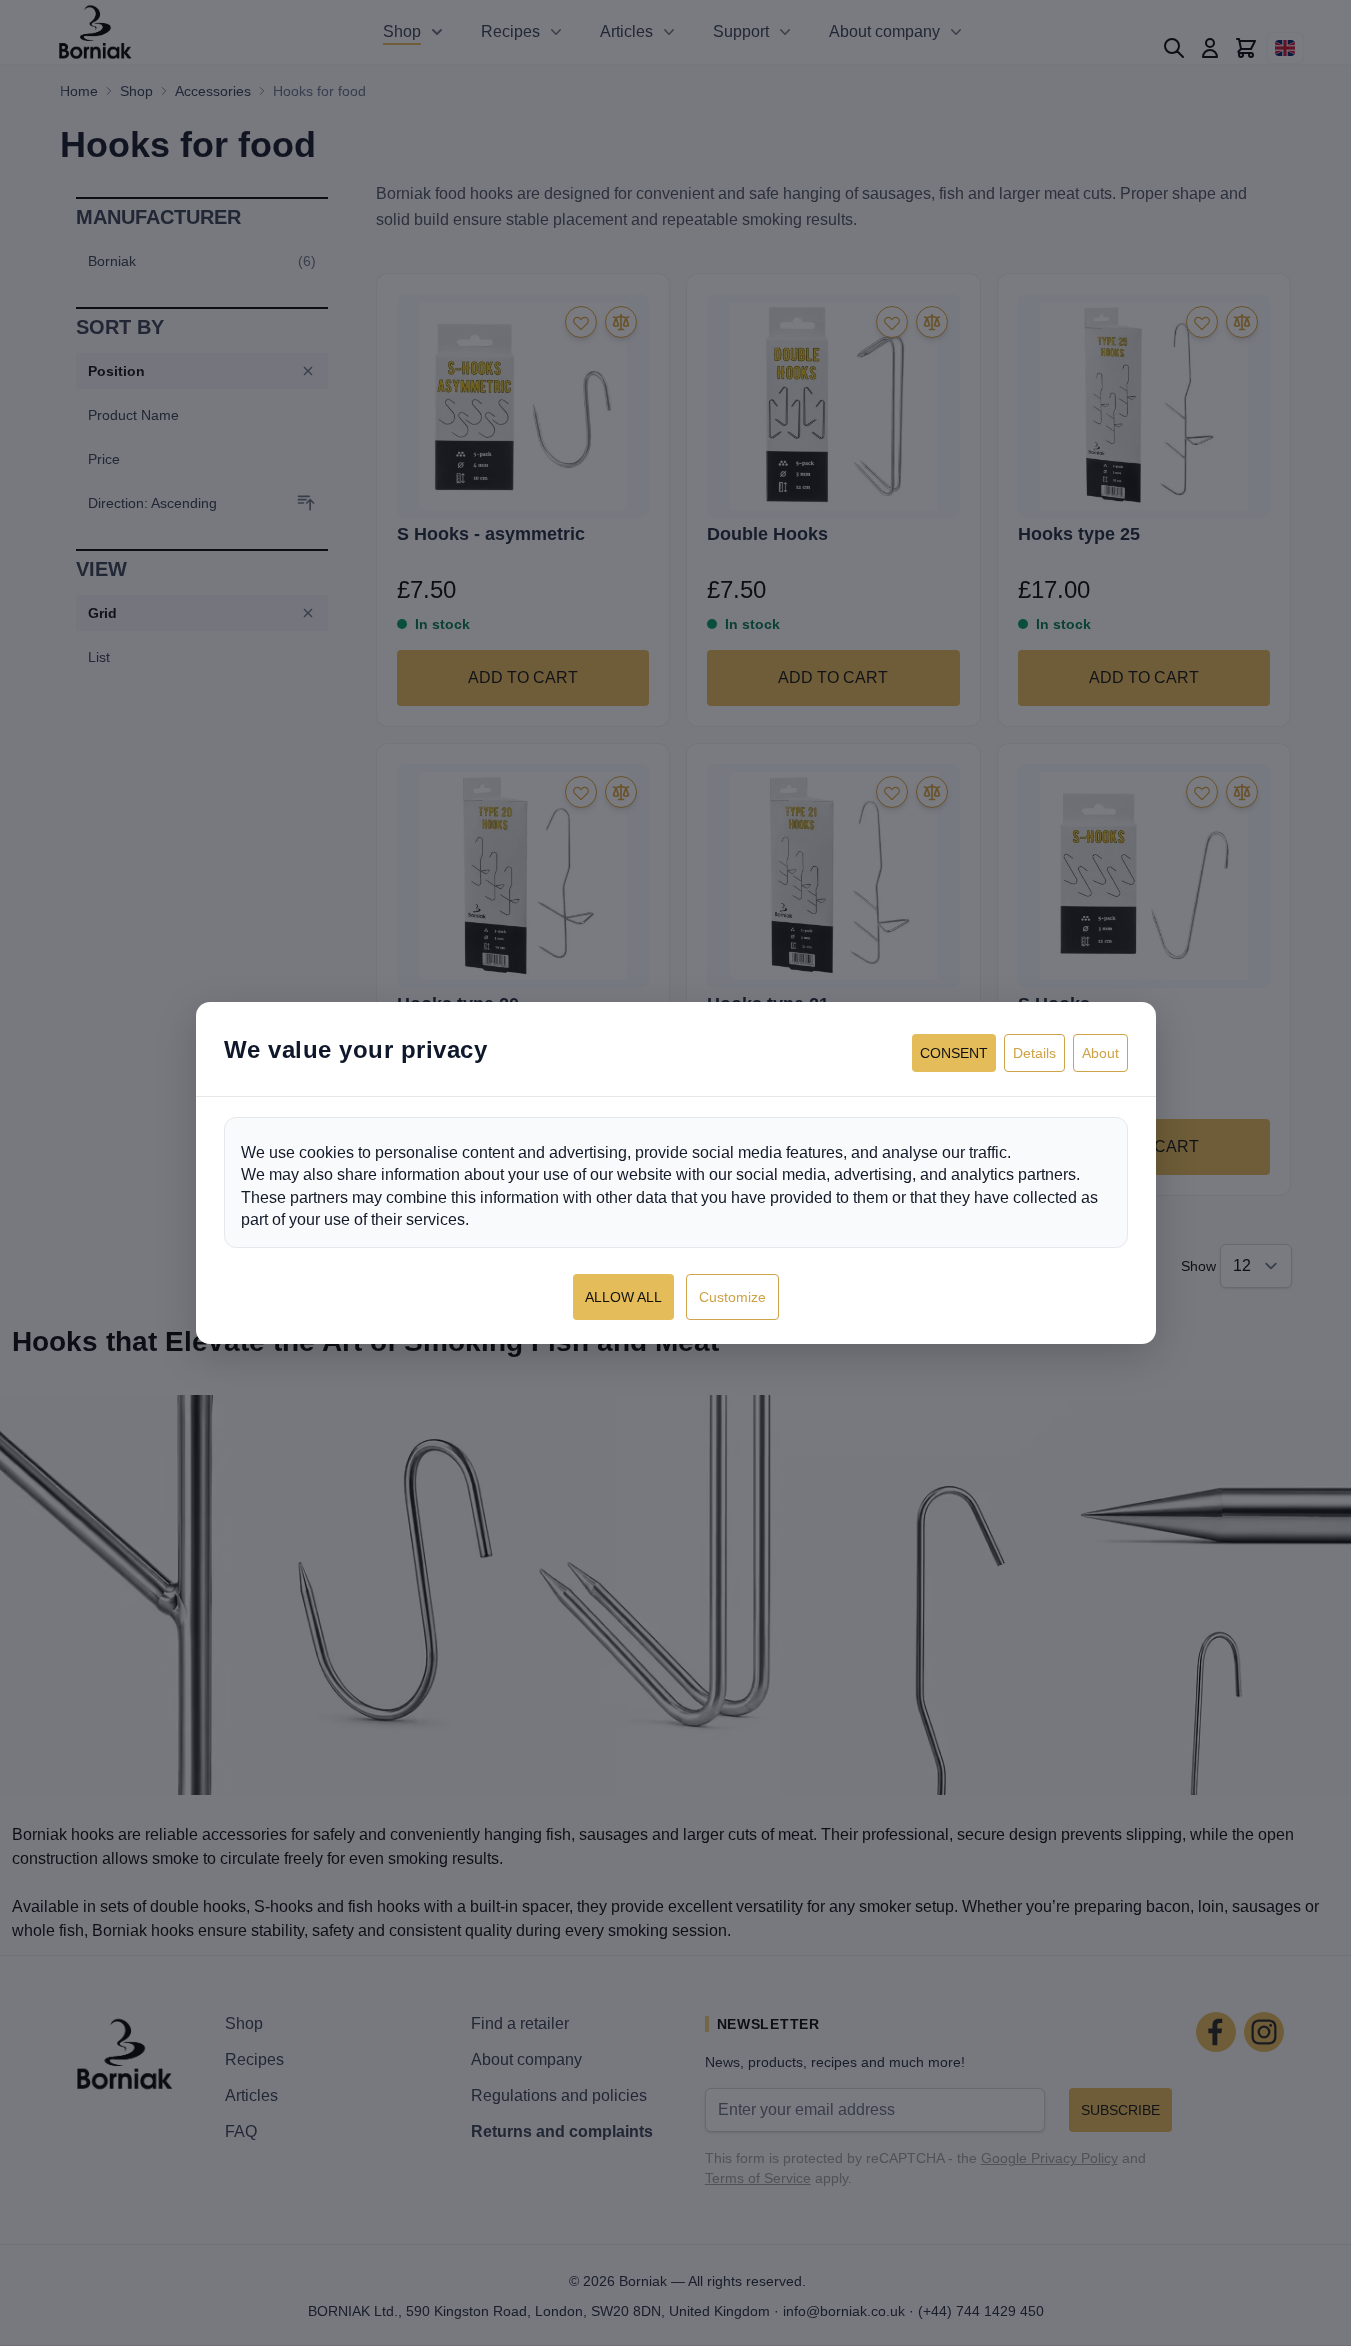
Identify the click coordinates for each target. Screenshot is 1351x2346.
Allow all (623, 1297)
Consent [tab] (954, 1053)
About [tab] (1100, 1053)
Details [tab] (1034, 1053)
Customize (732, 1297)
